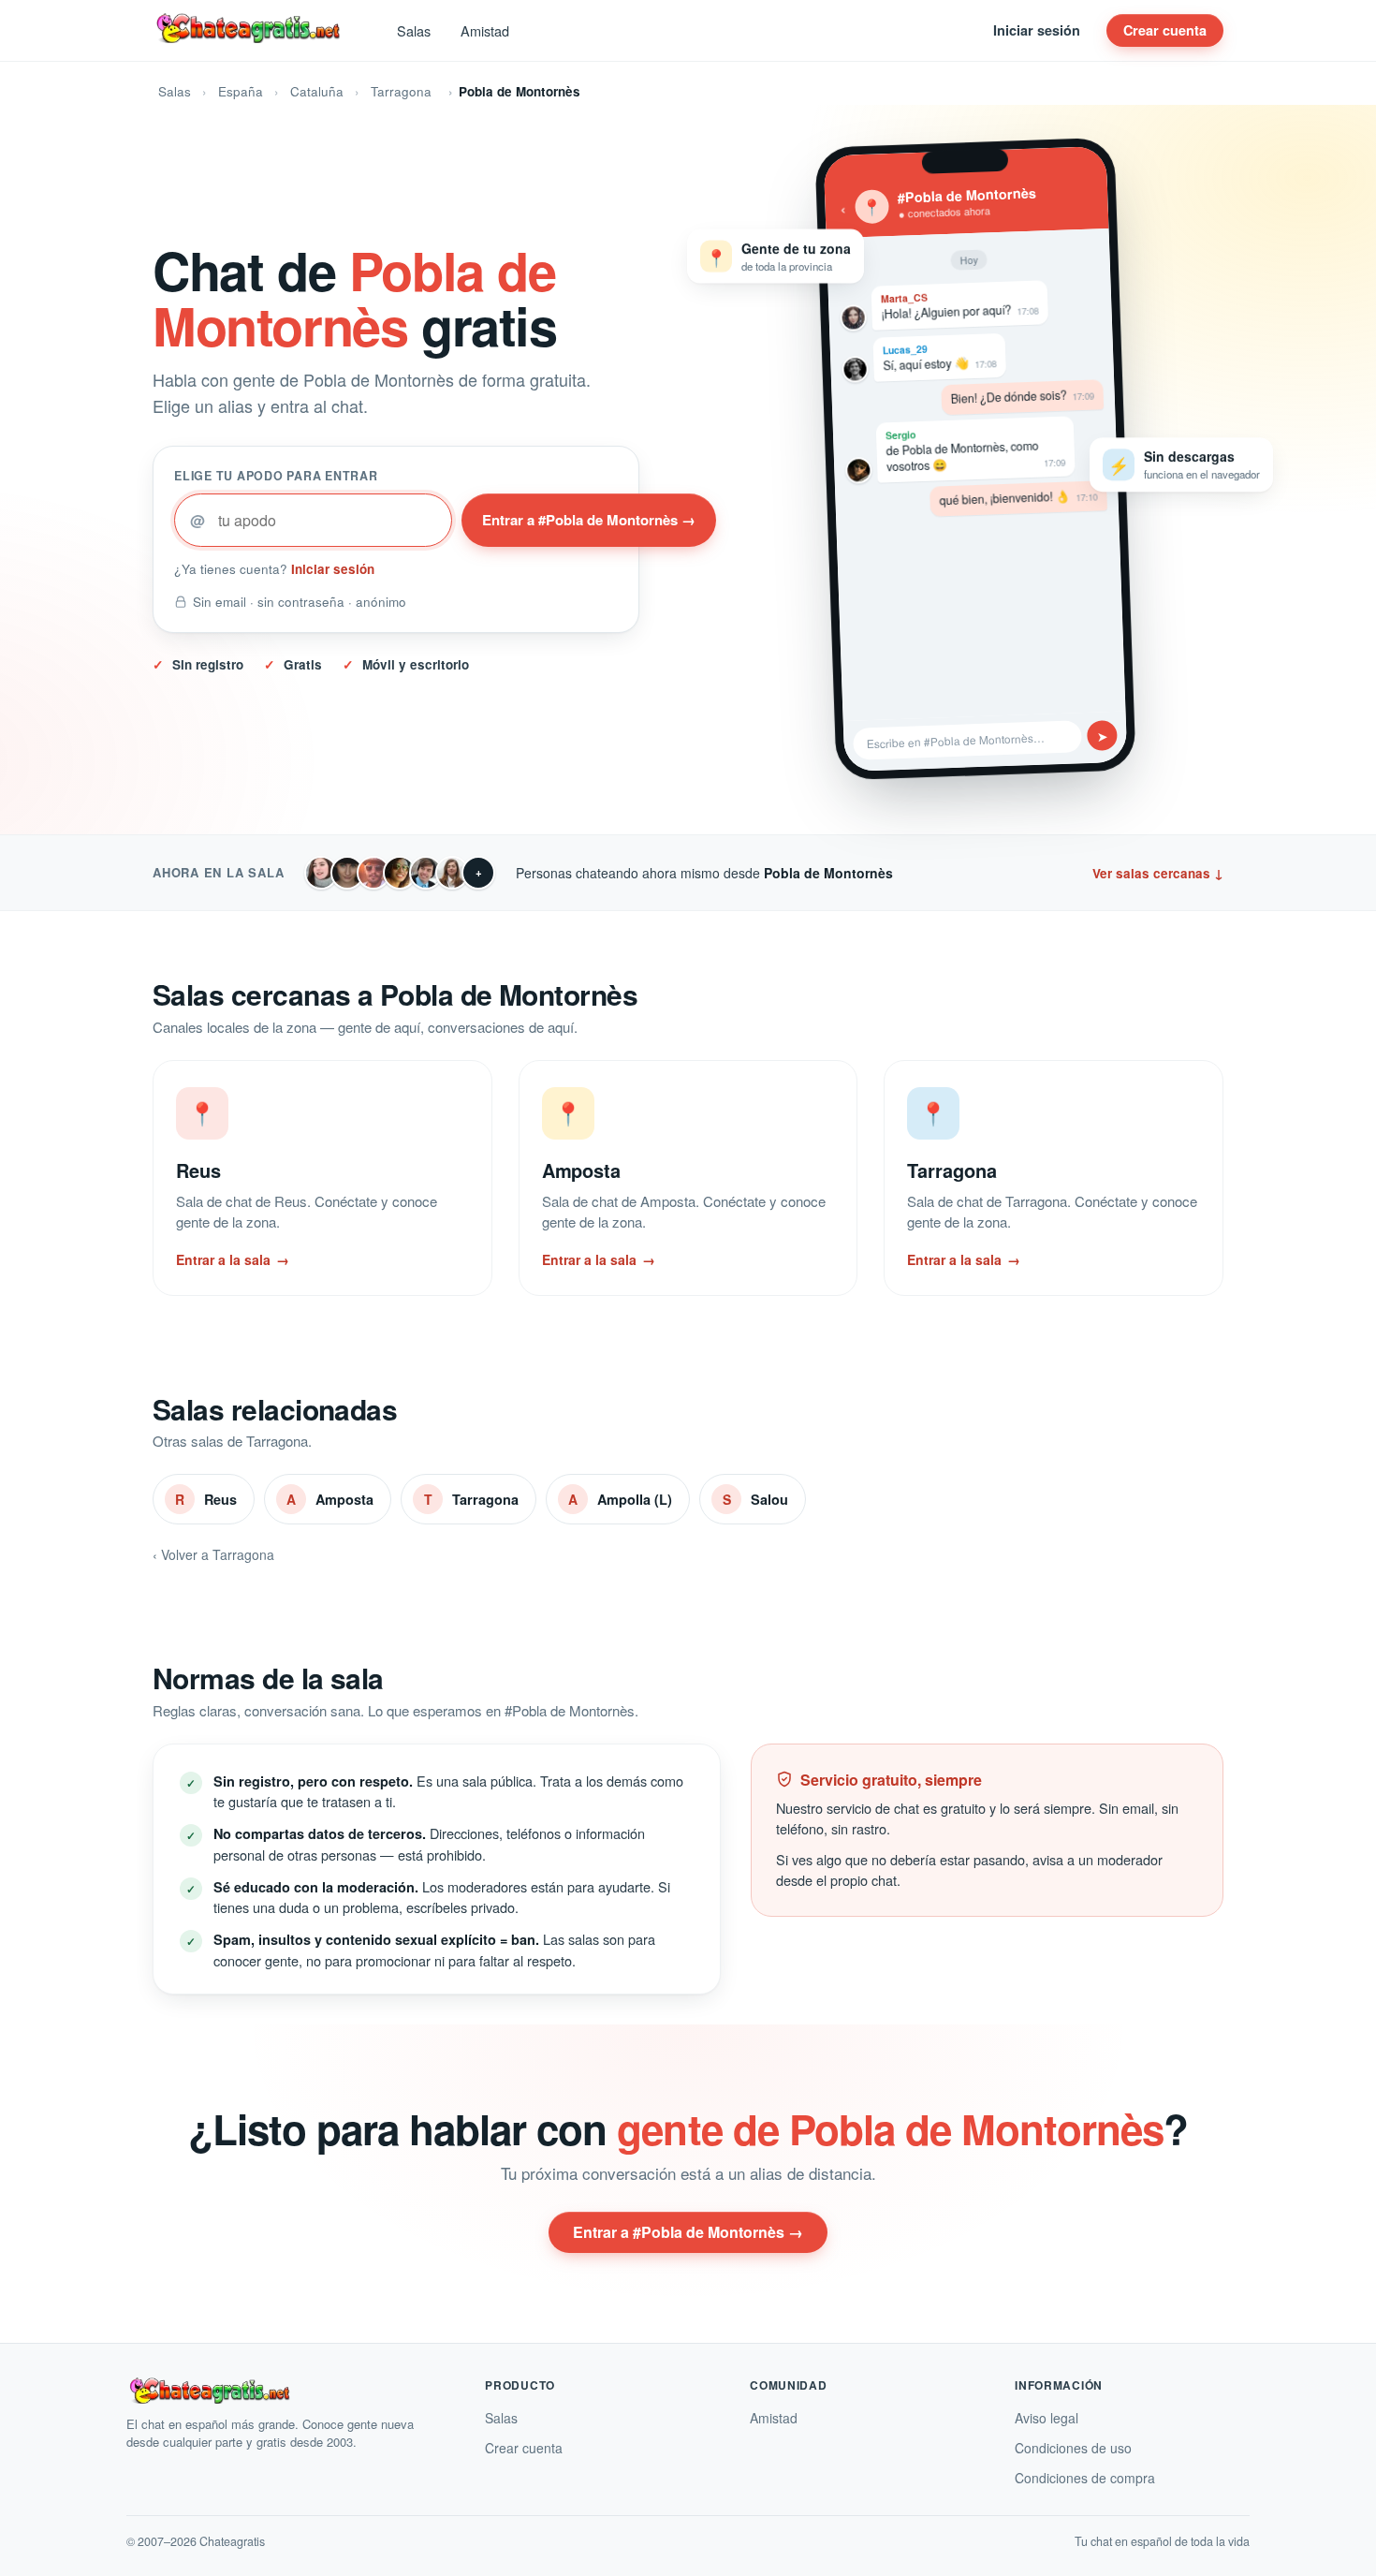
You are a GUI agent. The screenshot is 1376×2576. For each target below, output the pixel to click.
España (241, 91)
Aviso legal (1047, 2418)
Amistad (485, 30)
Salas (414, 30)
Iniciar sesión (1037, 30)
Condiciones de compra (1085, 2478)
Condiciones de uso (1073, 2448)
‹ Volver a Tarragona (213, 1554)
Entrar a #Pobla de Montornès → (589, 520)
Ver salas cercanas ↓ (1158, 873)
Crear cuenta (1165, 30)
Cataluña (317, 91)
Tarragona (401, 91)
